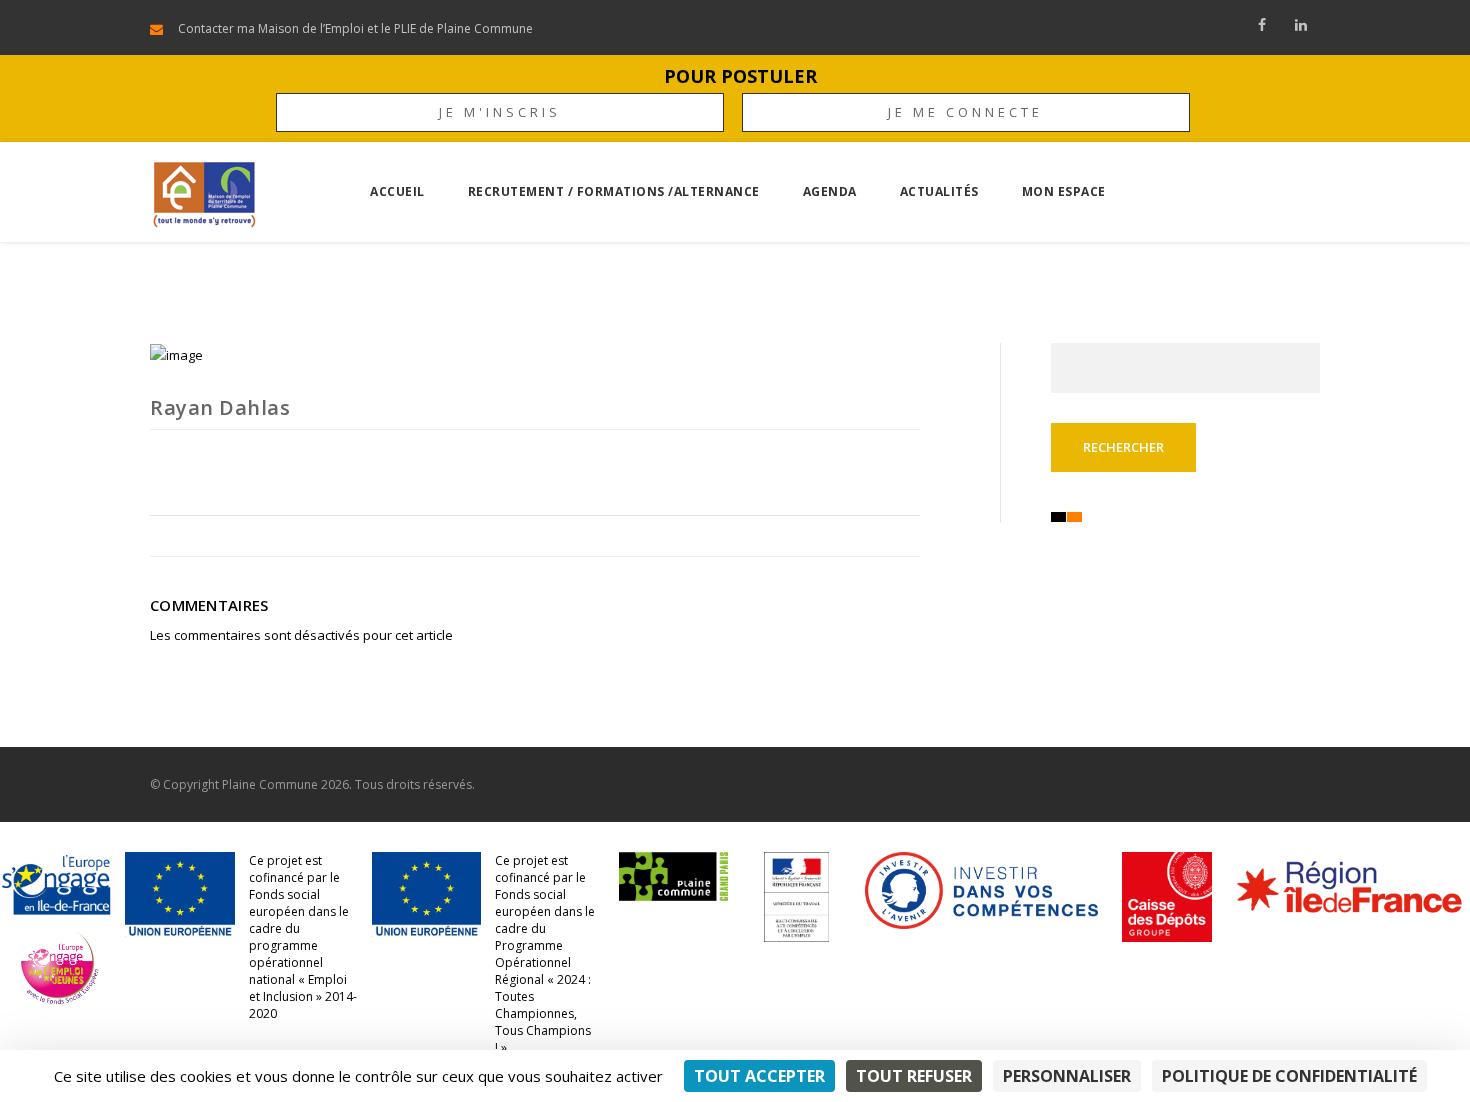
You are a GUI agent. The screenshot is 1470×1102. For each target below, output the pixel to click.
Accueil (397, 191)
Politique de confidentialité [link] (1289, 1076)
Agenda (830, 191)
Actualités (939, 191)
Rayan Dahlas (220, 407)
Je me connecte (965, 112)
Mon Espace (1064, 191)
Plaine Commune (270, 784)
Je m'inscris (500, 112)
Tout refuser (914, 1076)
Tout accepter (759, 1076)
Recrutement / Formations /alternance (614, 191)
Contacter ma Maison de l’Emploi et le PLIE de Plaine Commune (355, 28)
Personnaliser (1067, 1076)
